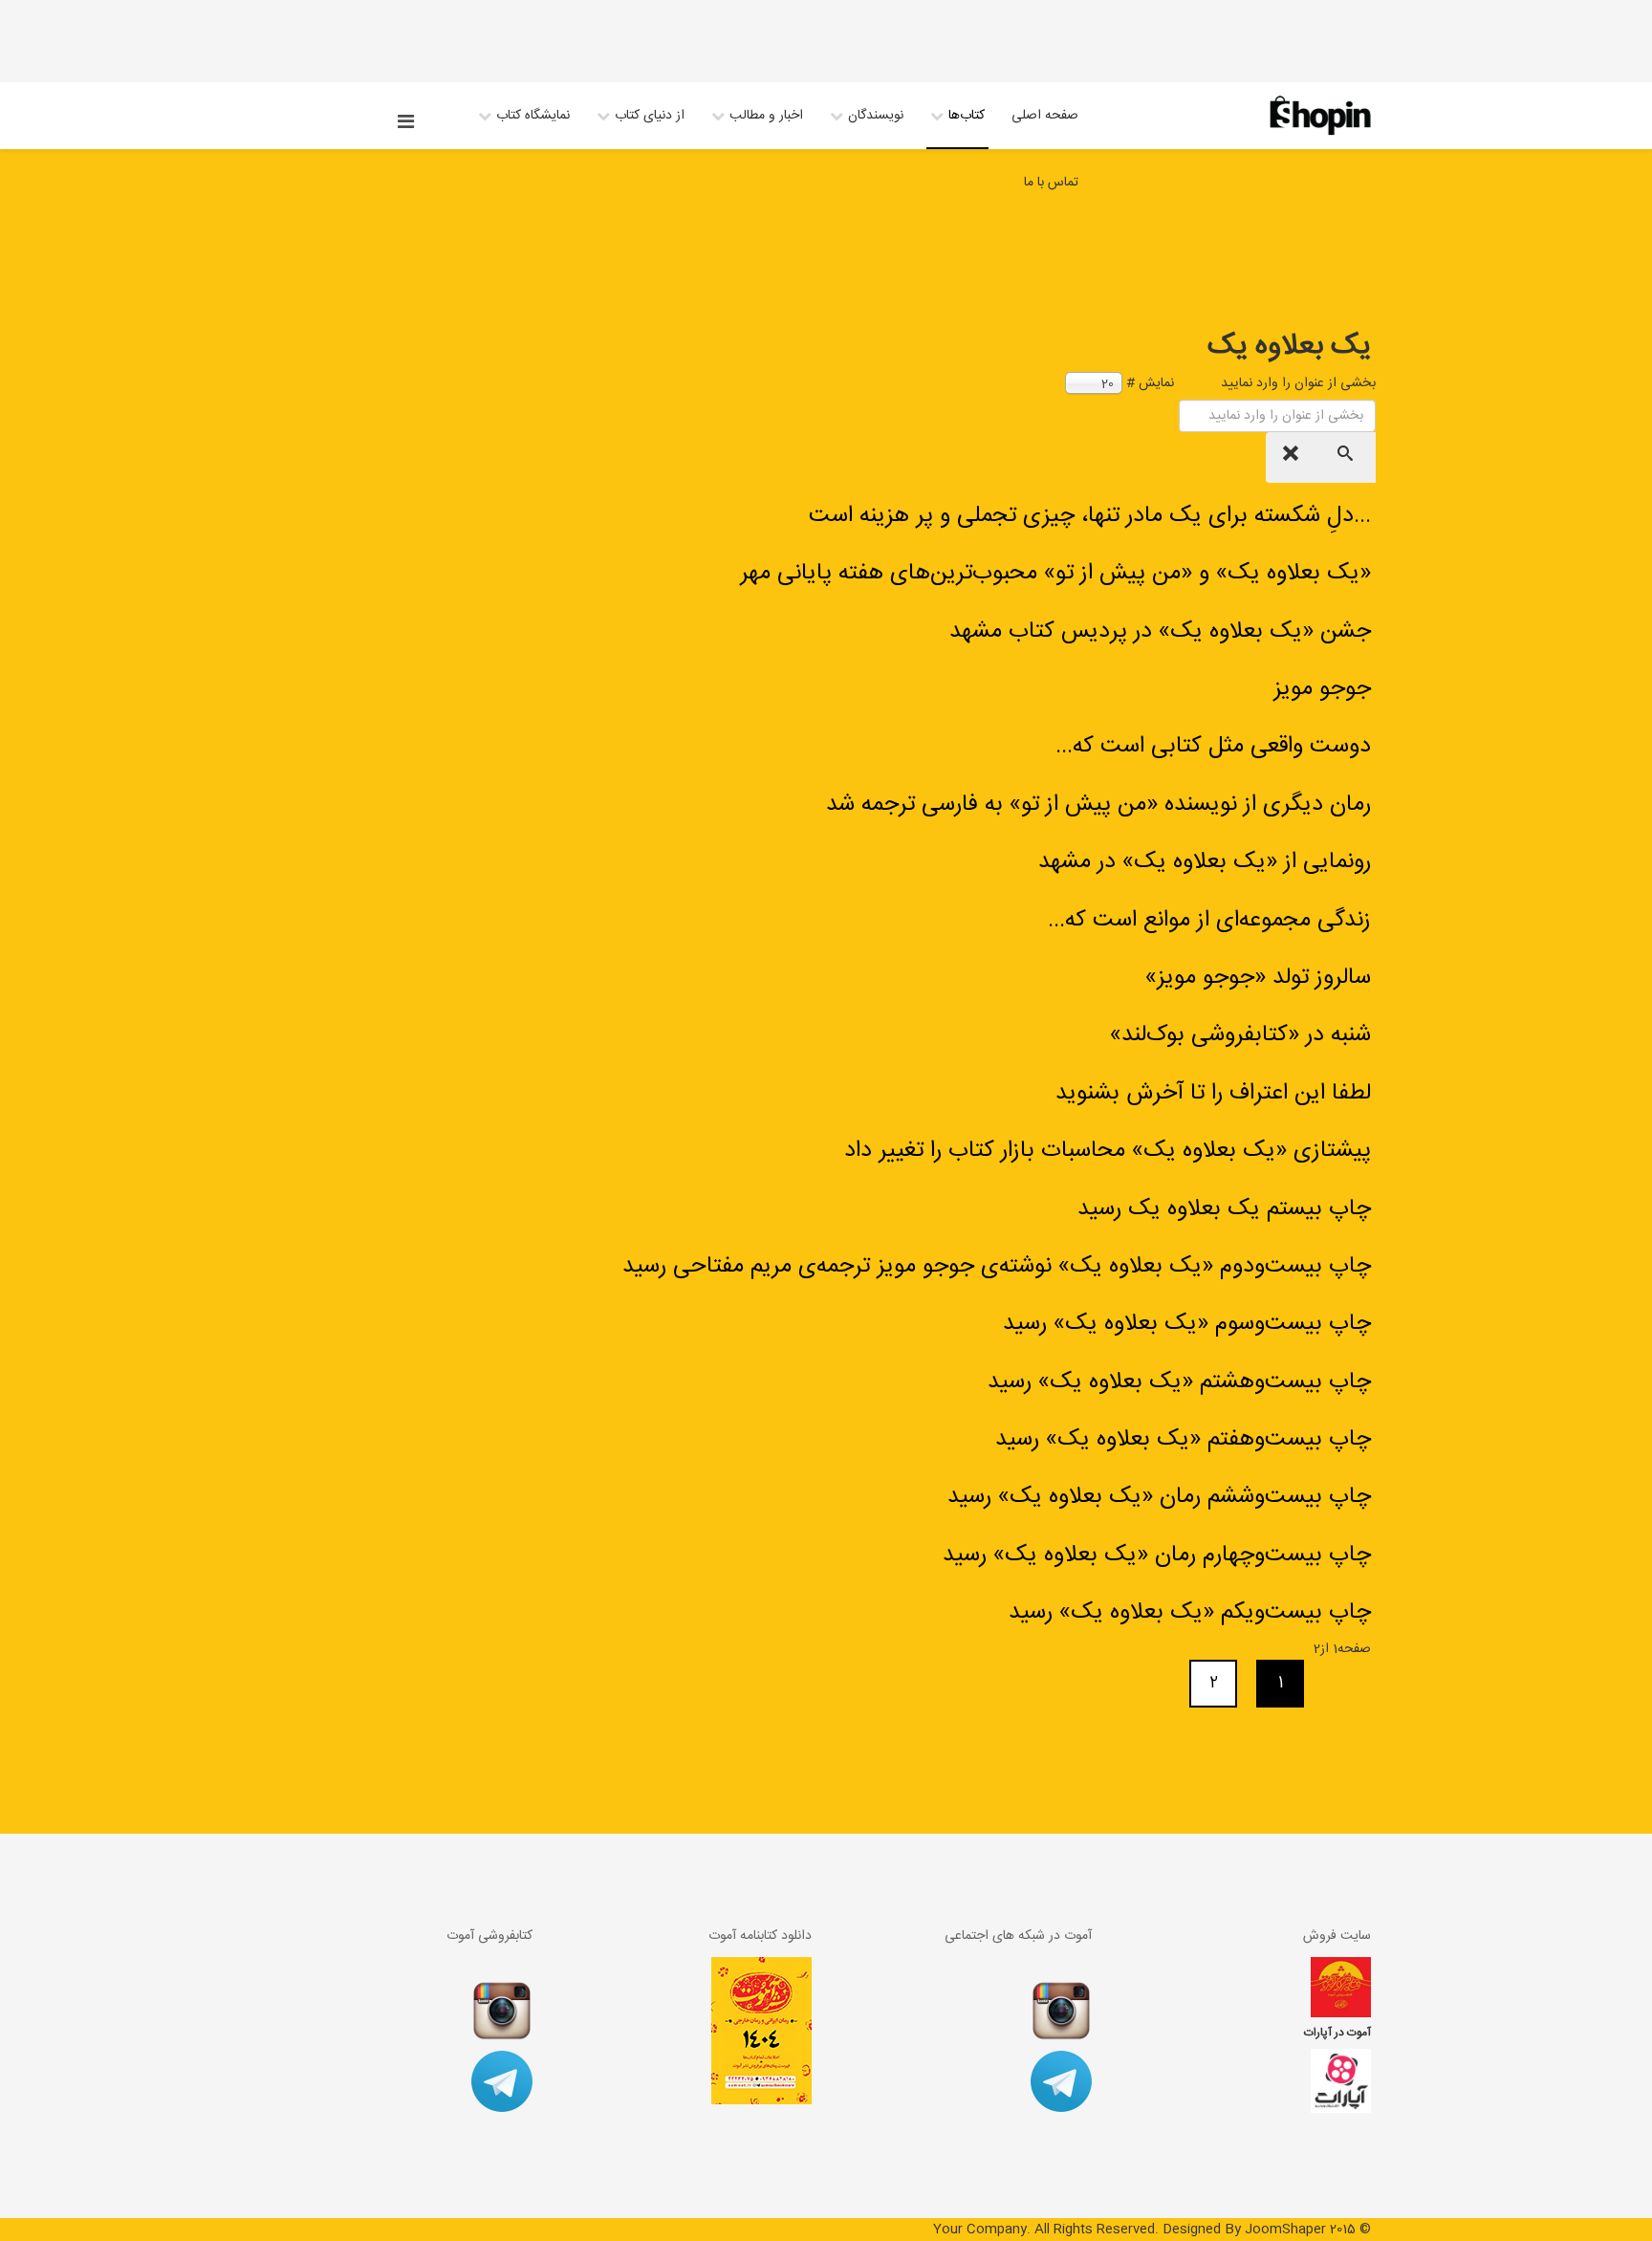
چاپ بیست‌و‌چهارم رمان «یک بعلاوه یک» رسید (1157, 1556)
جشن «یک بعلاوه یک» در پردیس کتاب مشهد (1160, 632)
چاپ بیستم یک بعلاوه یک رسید (1224, 1209)
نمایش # (1150, 383)
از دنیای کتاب (650, 116)
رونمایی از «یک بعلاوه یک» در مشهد (1205, 862)
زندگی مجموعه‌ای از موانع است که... (1209, 921)
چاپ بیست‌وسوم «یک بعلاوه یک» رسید (1187, 1324)
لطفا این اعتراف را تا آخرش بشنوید (1213, 1094)
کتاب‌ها (967, 116)
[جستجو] (1348, 457)
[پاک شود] (1293, 457)
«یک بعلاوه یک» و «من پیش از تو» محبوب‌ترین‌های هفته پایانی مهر (1055, 574)
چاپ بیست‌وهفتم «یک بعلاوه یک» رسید (1183, 1440)
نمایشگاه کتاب (533, 116)
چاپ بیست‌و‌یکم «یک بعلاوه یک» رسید (1190, 1613)
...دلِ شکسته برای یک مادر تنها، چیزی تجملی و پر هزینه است (1090, 516)
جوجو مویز (1322, 689)
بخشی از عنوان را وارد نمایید (1296, 383)
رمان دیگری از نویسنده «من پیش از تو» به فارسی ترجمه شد (1098, 805)
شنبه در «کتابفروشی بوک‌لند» (1240, 1035)
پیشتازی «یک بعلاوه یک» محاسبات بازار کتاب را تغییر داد (1108, 1151)
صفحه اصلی (1045, 116)
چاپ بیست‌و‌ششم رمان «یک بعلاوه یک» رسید (1159, 1497)
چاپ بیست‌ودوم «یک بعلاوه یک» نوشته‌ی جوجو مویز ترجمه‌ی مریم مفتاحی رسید (997, 1267)
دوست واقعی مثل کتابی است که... (1213, 747)
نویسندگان (876, 116)
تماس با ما (1051, 183)
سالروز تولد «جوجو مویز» (1258, 978)
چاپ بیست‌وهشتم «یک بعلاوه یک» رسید (1179, 1382)
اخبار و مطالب (766, 116)
